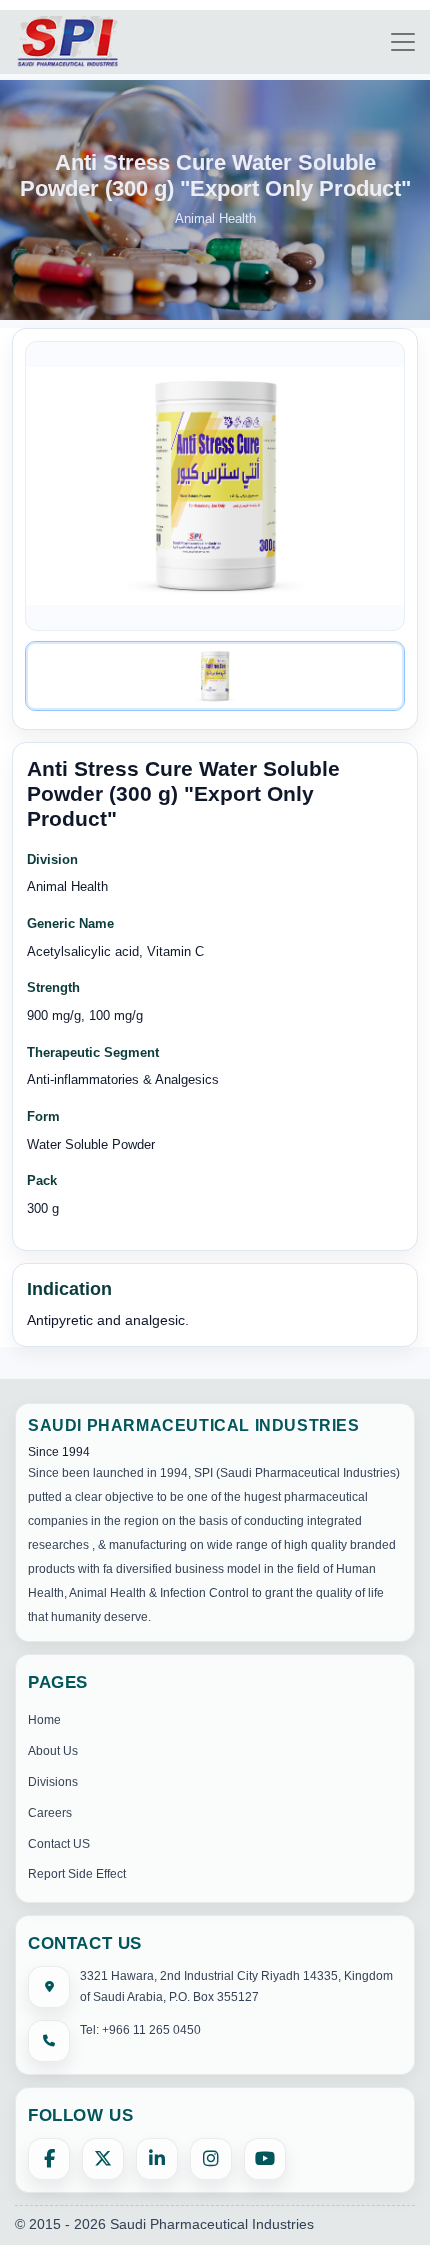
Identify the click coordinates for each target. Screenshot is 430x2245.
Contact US (59, 1844)
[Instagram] (211, 2159)
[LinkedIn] (157, 2159)
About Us (53, 1751)
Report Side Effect (77, 1874)
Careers (50, 1813)
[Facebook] (49, 2159)
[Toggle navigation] (403, 42)
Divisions (53, 1782)
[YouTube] (265, 2159)
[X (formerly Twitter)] (103, 2159)
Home (44, 1720)
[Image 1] (215, 676)
